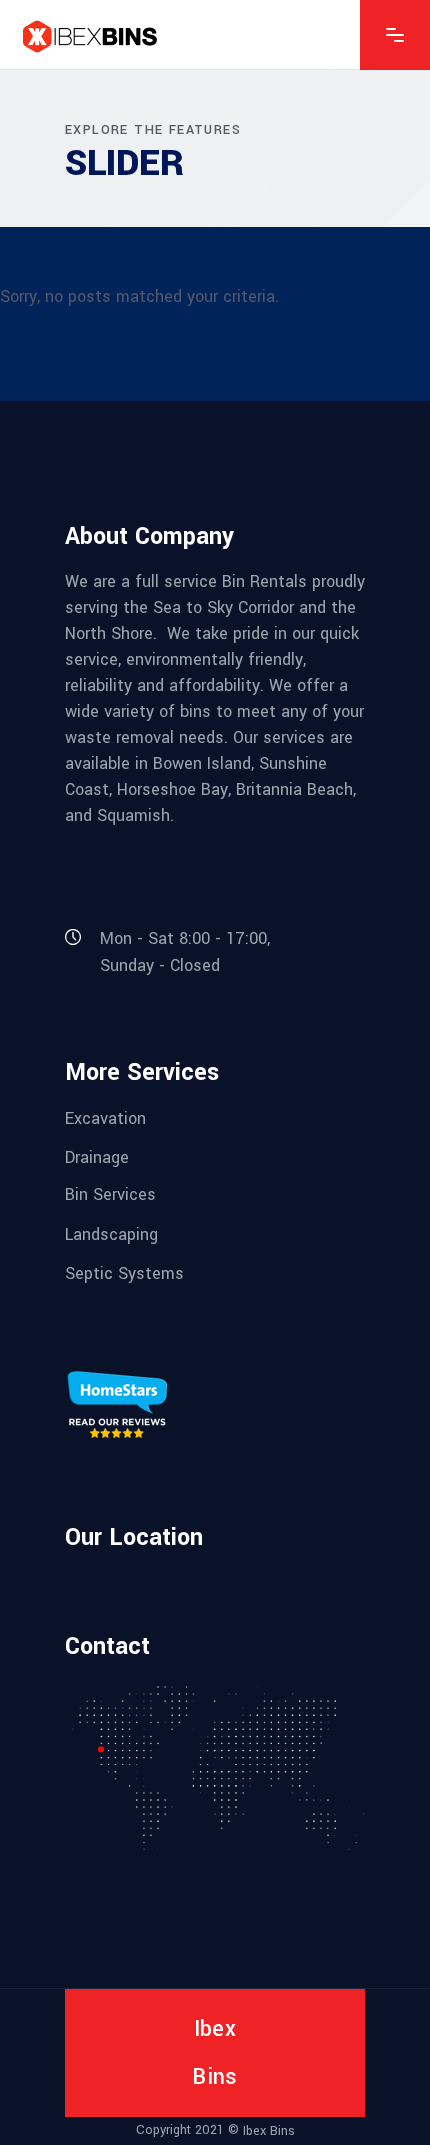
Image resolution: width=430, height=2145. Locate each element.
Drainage (97, 1157)
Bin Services (110, 1194)
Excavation (105, 1117)
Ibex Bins (269, 2131)
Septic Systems (124, 1273)
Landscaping (111, 1233)
